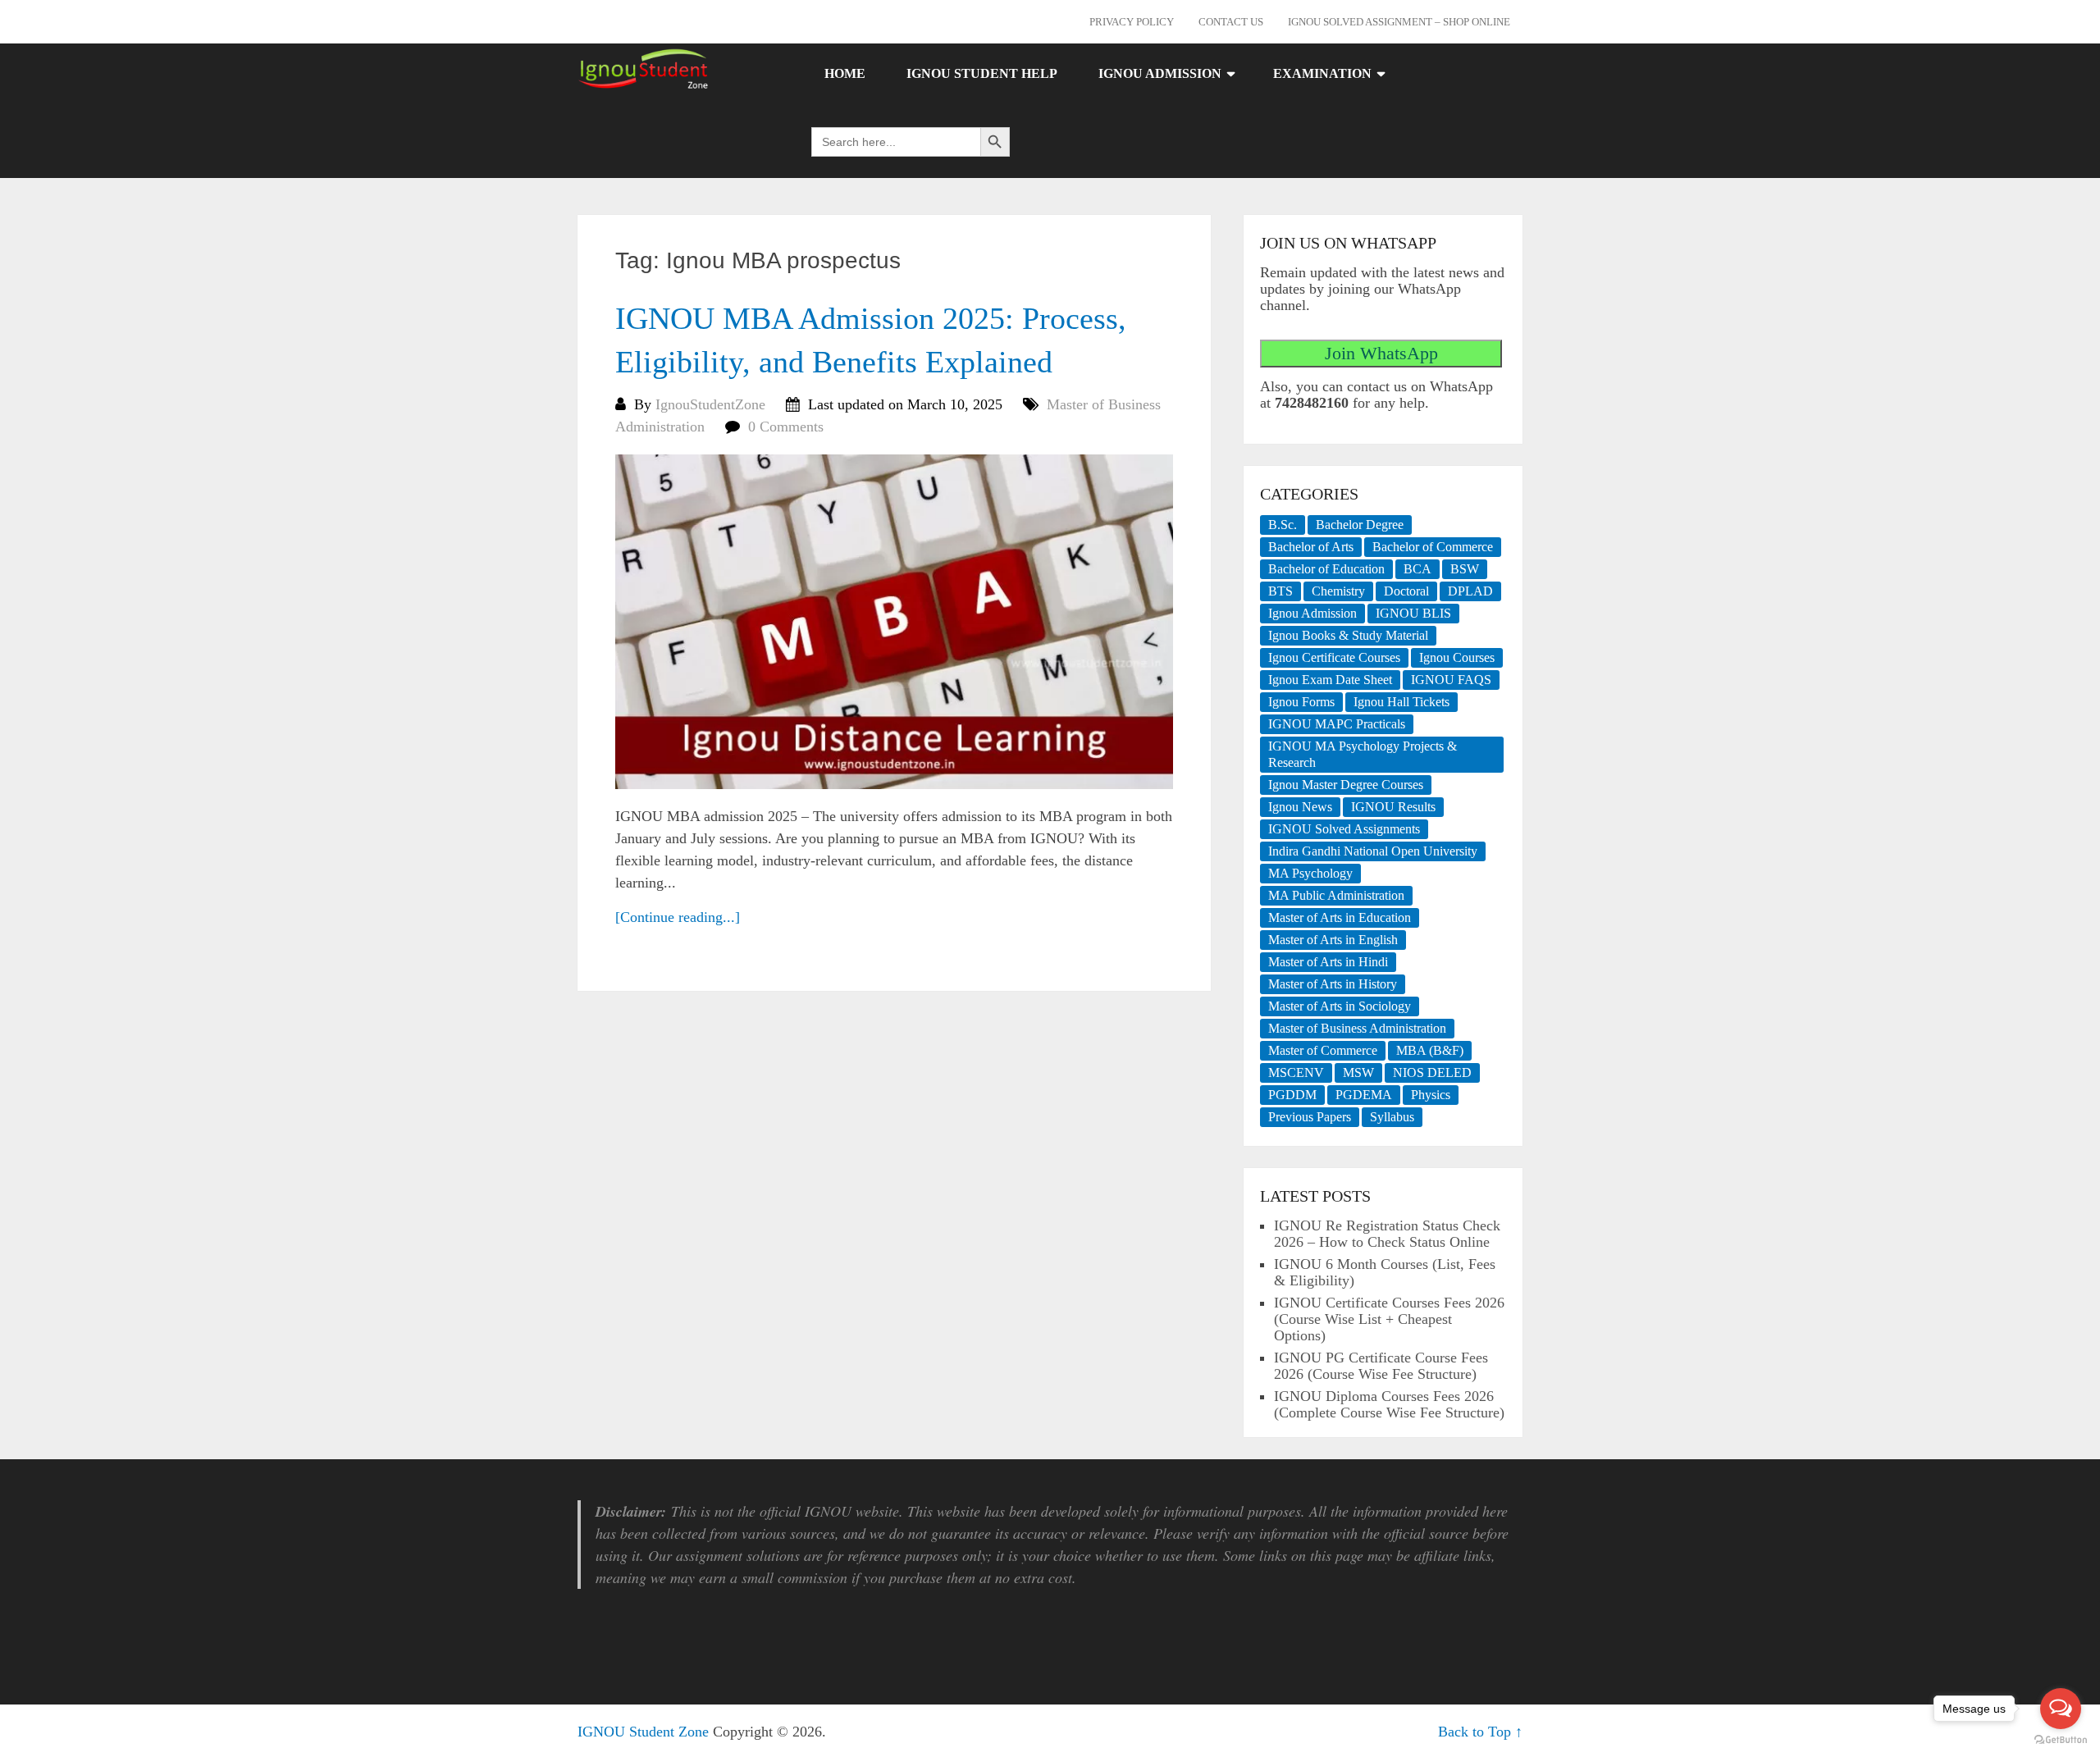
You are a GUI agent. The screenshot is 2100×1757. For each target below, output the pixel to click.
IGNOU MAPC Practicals (1337, 724)
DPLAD (1470, 591)
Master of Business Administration (1357, 1028)
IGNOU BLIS (1413, 613)
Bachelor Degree (1360, 525)
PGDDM (1292, 1095)
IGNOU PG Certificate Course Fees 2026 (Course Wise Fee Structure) (1381, 1366)
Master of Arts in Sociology (1340, 1006)
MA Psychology (1310, 873)
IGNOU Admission (1160, 73)
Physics (1431, 1095)
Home (845, 73)
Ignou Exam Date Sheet (1330, 680)
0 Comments (786, 427)
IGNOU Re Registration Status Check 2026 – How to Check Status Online (1387, 1234)
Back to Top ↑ (1480, 1732)
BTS (1281, 591)
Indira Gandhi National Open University (1373, 851)
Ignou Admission (1312, 613)
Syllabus (1392, 1117)
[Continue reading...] (678, 917)
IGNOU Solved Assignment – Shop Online (1399, 22)
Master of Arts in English (1333, 940)
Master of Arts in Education (1340, 917)
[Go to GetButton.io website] (2061, 1740)
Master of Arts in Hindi (1328, 962)
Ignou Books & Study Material (1348, 635)
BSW (1465, 569)
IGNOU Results (1393, 807)
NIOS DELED (1432, 1072)
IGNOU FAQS (1451, 680)
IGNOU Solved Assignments (1344, 829)
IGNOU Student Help (982, 73)
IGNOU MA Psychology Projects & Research (1363, 754)
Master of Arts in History (1333, 984)
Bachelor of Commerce (1433, 547)
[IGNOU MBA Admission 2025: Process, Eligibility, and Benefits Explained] (894, 622)
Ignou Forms (1301, 702)
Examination (1322, 73)
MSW (1358, 1072)
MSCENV (1296, 1072)
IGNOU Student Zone (643, 1732)
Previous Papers (1310, 1117)
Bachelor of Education (1326, 569)
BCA (1417, 569)
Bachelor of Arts (1311, 547)
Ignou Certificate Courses (1334, 657)
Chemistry (1338, 591)
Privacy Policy (1132, 22)
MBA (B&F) (1430, 1050)
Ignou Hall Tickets (1402, 702)
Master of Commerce (1323, 1050)
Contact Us (1231, 22)
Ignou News (1300, 807)
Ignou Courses (1457, 657)
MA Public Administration (1336, 895)
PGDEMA (1364, 1095)
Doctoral (1406, 591)
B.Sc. (1283, 525)
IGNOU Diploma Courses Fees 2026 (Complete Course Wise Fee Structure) (1389, 1404)
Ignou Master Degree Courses (1346, 785)
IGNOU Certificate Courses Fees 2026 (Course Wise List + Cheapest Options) (1389, 1319)
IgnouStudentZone (710, 404)
